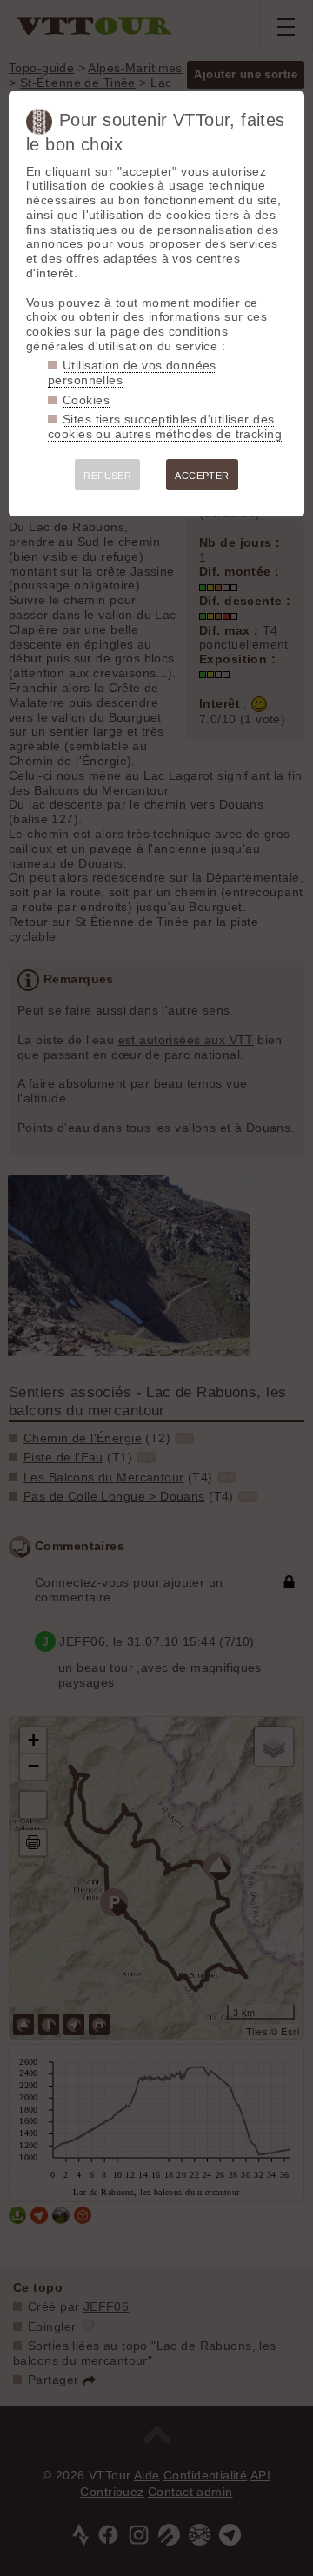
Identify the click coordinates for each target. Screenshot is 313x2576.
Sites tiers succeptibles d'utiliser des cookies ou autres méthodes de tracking (165, 426)
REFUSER (107, 476)
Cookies (86, 400)
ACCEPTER (202, 476)
